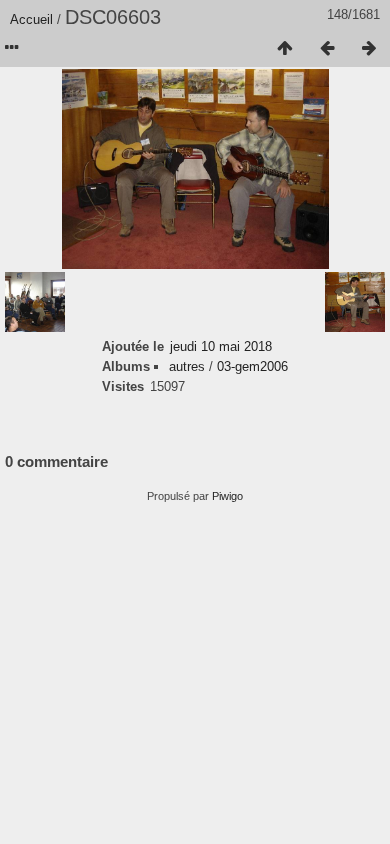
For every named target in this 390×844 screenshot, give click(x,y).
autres (187, 366)
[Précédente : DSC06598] (327, 49)
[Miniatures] (285, 49)
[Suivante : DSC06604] (369, 49)
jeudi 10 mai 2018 (221, 346)
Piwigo (227, 496)
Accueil (31, 19)
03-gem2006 (252, 366)
